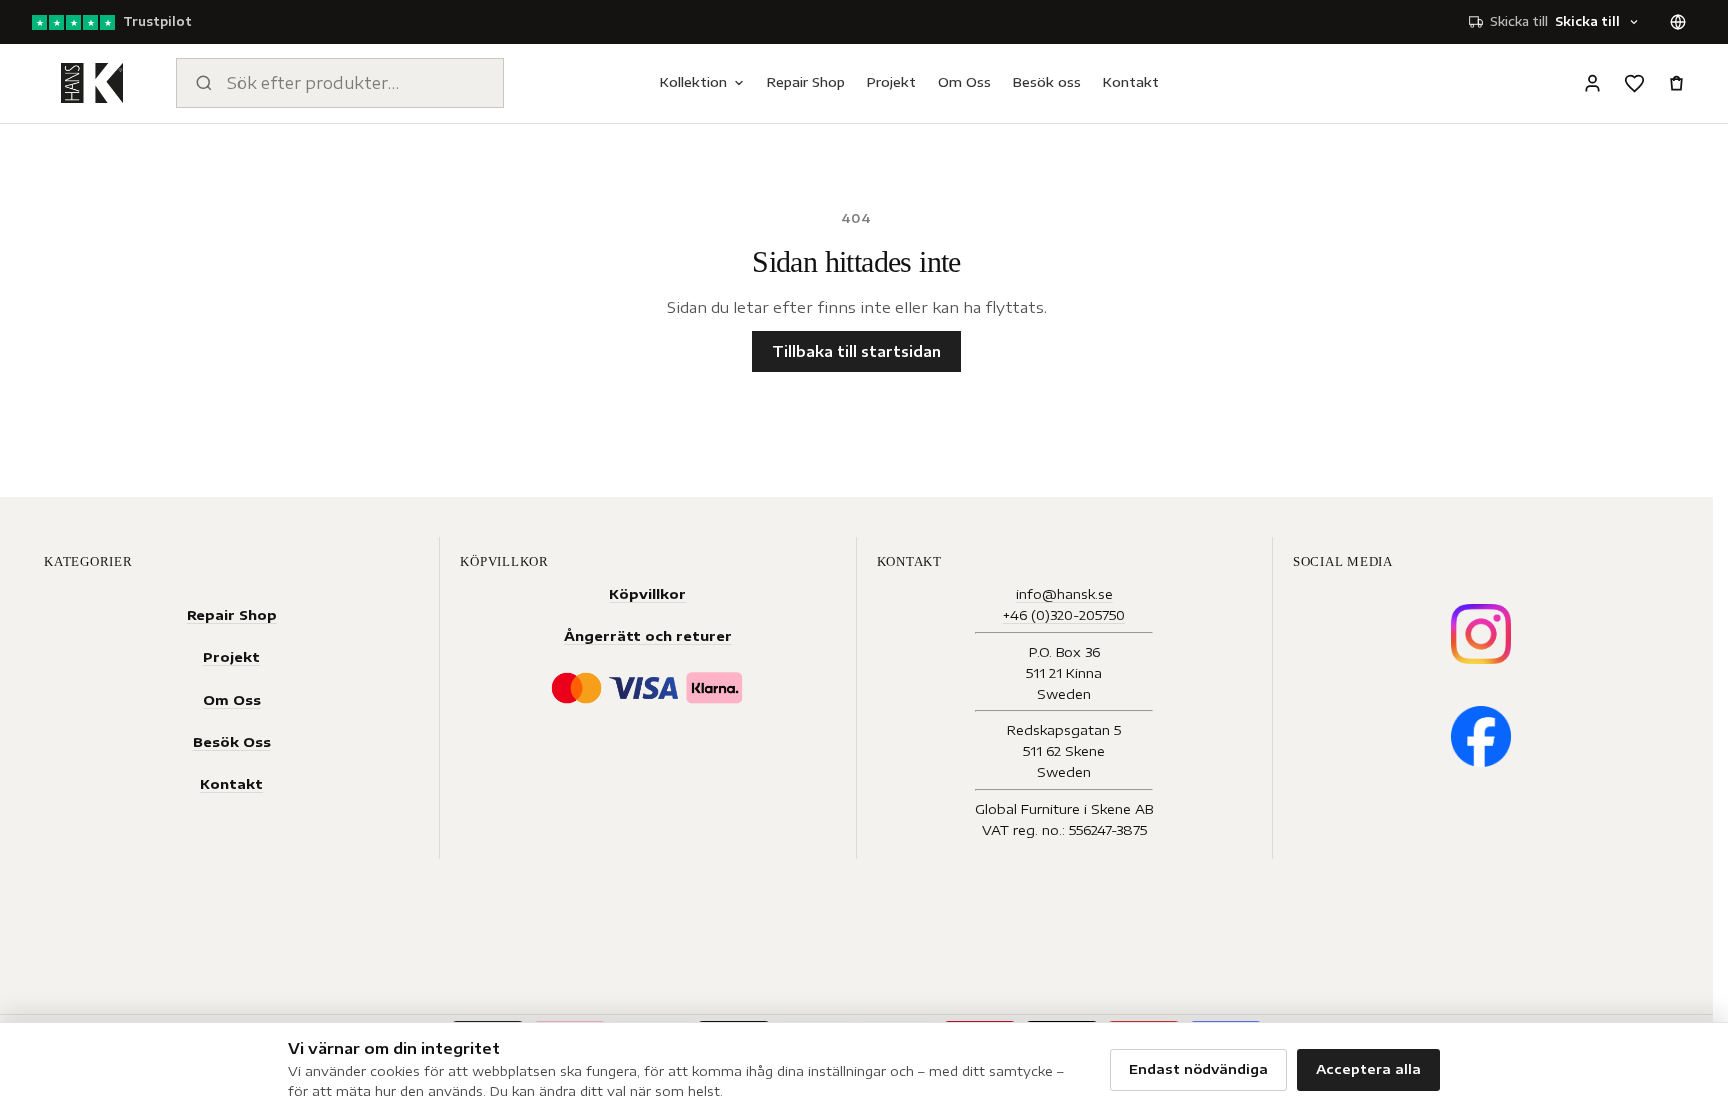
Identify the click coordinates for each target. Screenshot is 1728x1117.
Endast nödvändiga (1198, 1069)
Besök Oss (232, 741)
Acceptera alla (1368, 1069)
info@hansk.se (1064, 593)
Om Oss (964, 82)
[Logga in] (1592, 83)
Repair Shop (806, 82)
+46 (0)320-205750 (1064, 614)
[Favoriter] (1634, 83)
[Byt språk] (1678, 22)
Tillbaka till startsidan (856, 351)
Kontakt (1131, 82)
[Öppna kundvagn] (1676, 83)
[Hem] (92, 83)
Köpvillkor (647, 593)
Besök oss (1047, 82)
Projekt (891, 82)
